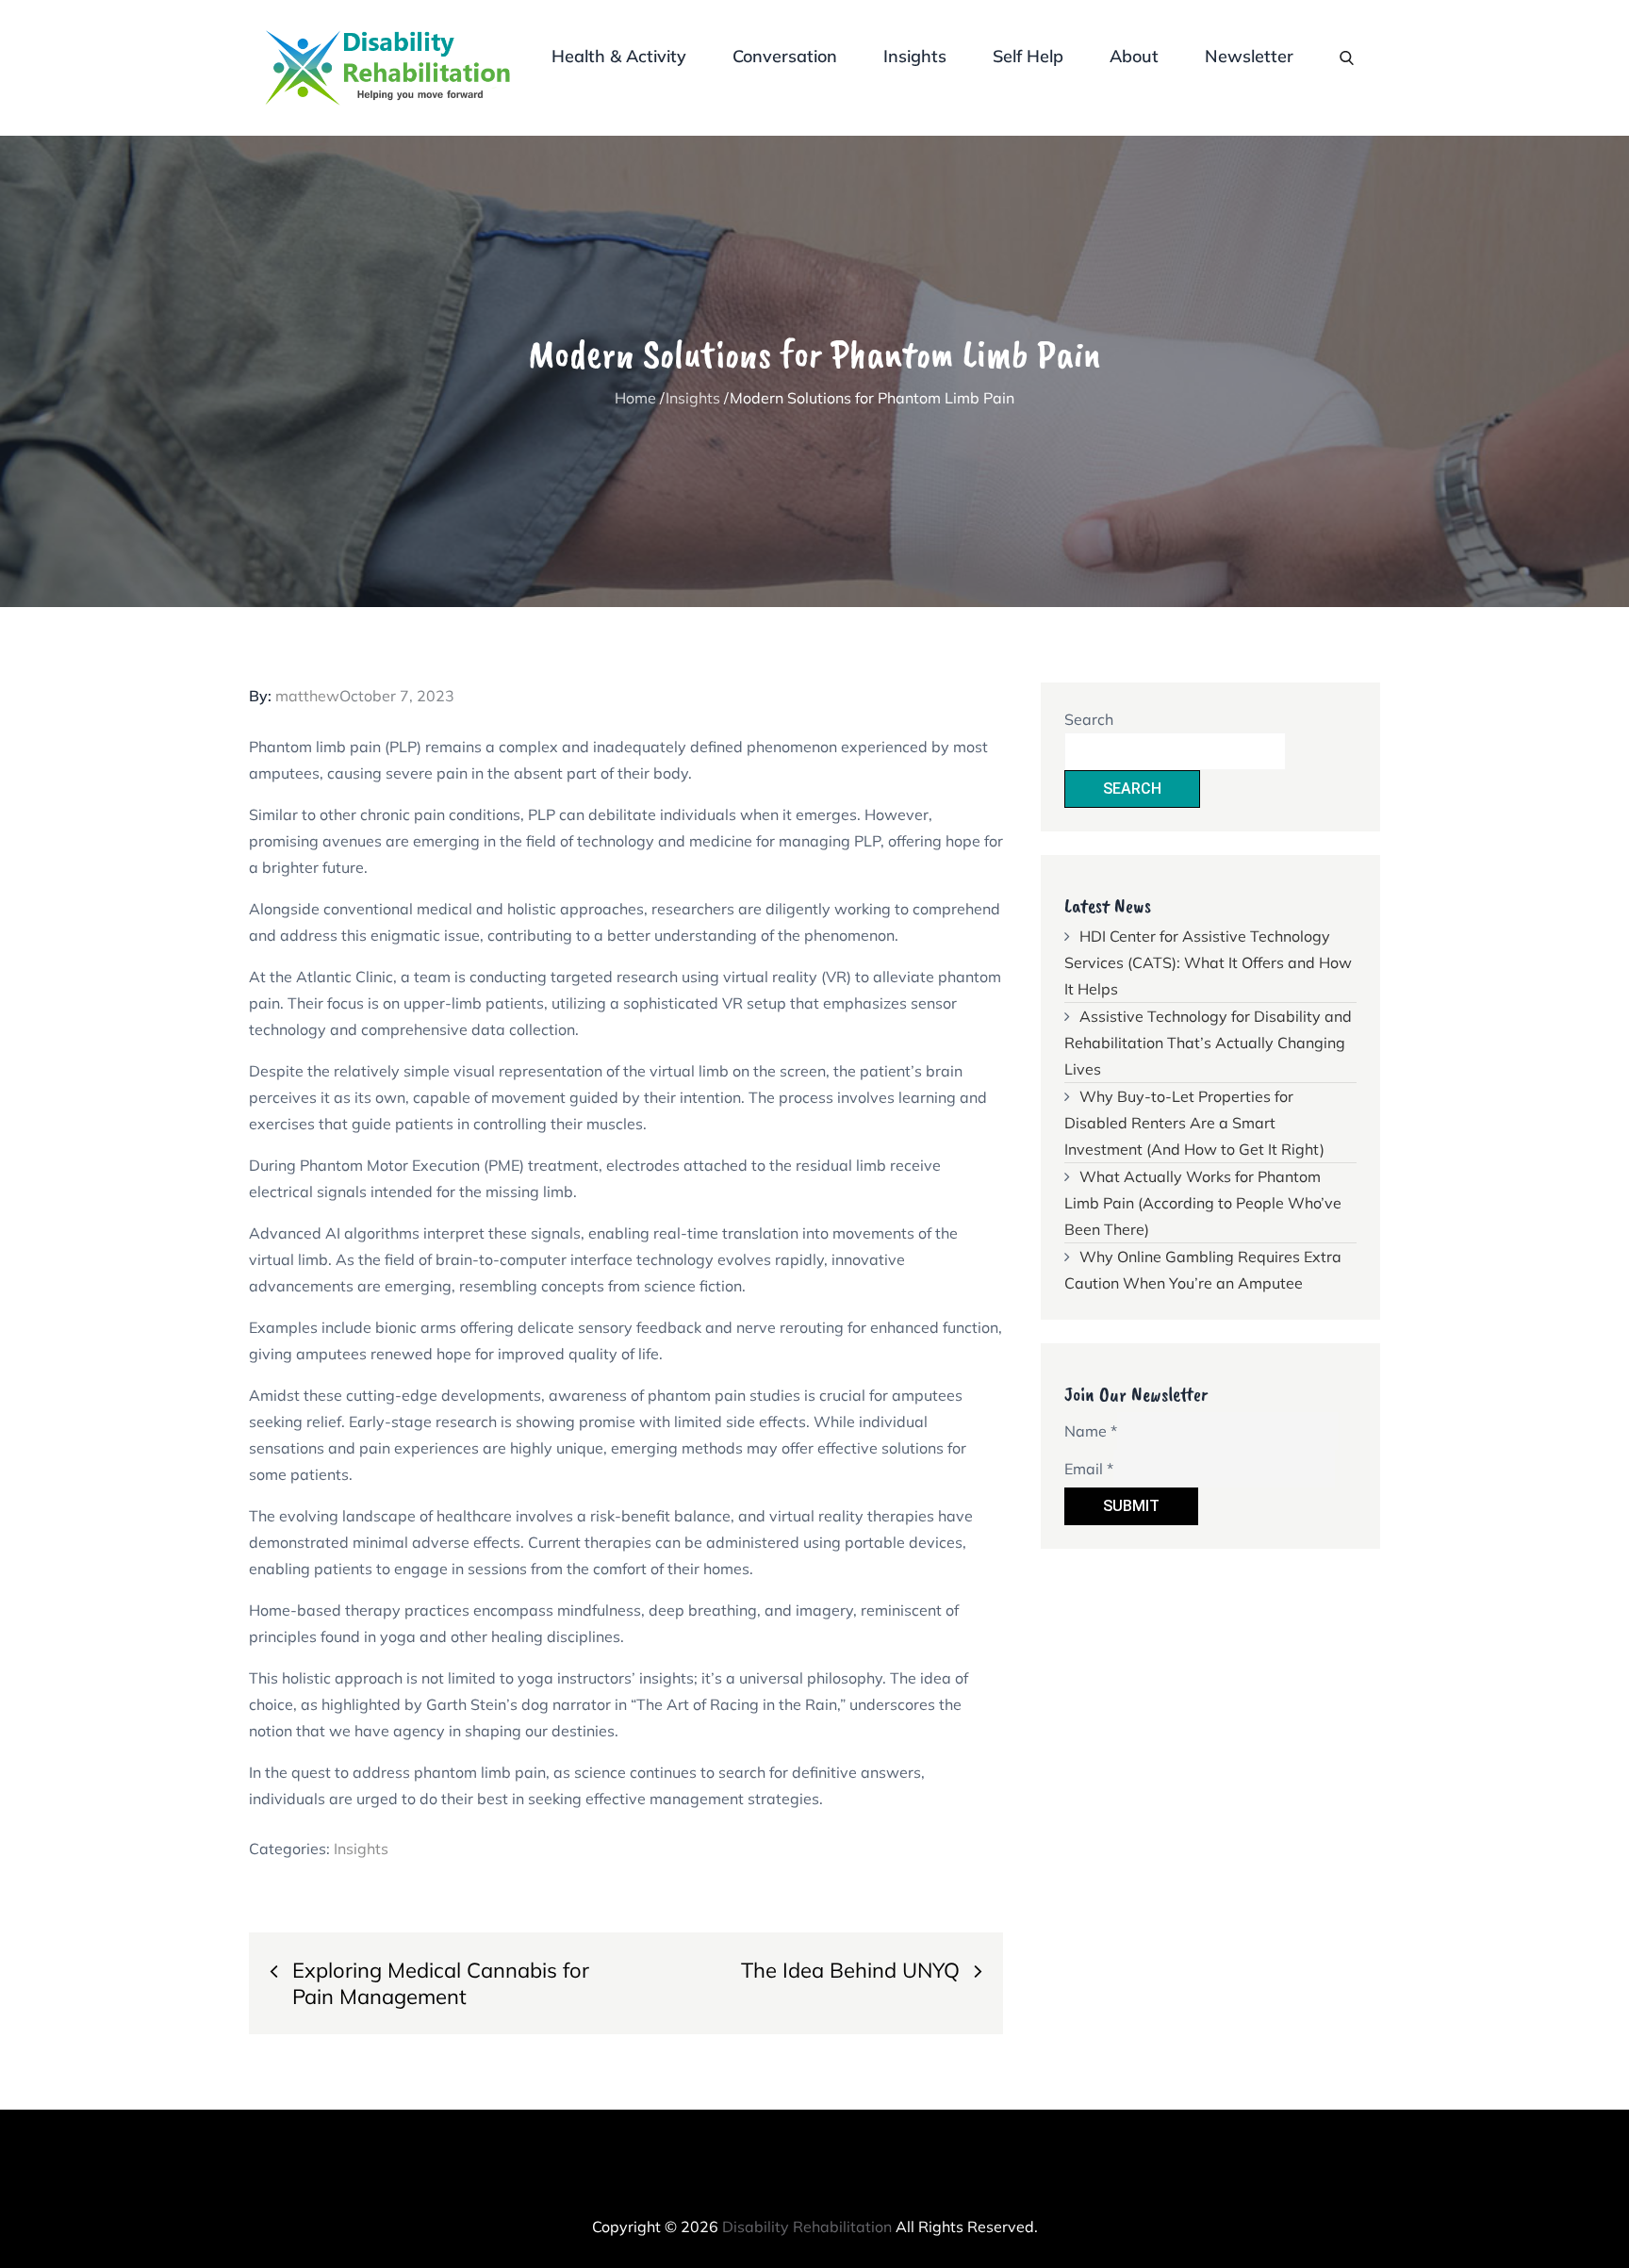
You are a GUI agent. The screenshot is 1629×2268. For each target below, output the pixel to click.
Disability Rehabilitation (807, 2227)
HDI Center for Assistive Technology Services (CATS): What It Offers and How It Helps (1208, 962)
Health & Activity (619, 56)
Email (1089, 1469)
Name (1091, 1431)
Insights (915, 56)
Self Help (1028, 56)
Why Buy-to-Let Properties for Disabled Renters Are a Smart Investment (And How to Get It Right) (1194, 1123)
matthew (307, 696)
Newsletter (1249, 56)
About (1134, 56)
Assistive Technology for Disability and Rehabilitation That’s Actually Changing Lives (1208, 1043)
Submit (1131, 1506)
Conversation (785, 56)
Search (1089, 719)
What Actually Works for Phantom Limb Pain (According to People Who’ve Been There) (1203, 1203)
